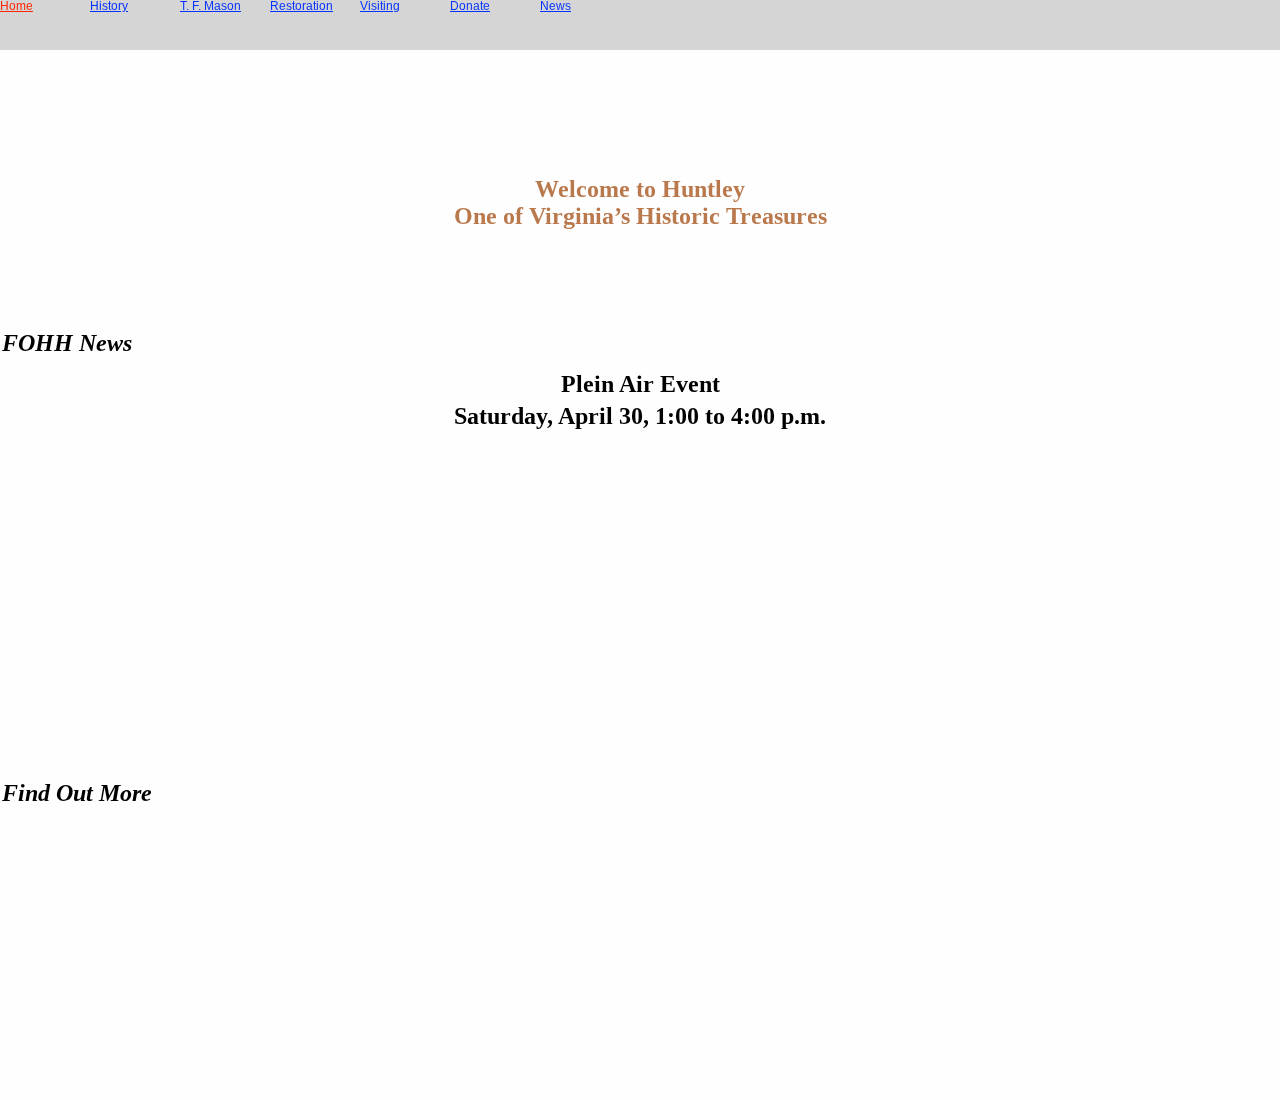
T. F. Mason (210, 6)
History (109, 6)
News (555, 6)
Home (16, 6)
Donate (470, 6)
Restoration (301, 6)
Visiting (380, 6)
